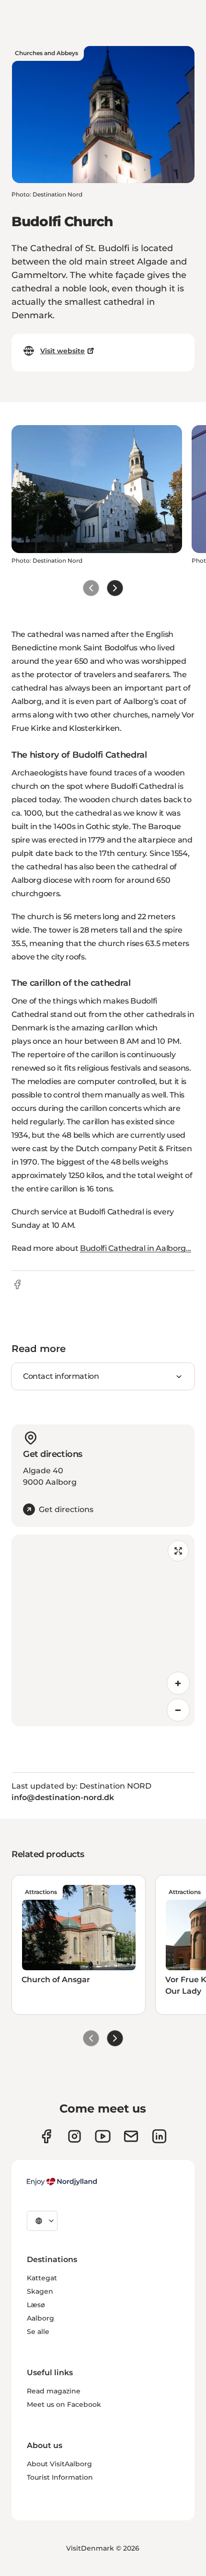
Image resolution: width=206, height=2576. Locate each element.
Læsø (36, 2305)
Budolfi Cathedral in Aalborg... (136, 1248)
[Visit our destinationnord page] (159, 2136)
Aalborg (40, 2318)
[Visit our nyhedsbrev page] (131, 2136)
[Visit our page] (74, 2136)
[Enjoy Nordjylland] (62, 2182)
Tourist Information (60, 2477)
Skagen (40, 2291)
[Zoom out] (178, 1710)
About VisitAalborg (59, 2464)
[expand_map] (178, 1551)
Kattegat (42, 2278)
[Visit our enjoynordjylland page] (46, 2136)
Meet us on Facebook (64, 2404)
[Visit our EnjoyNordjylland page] (103, 2136)
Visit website (63, 351)
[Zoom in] (178, 1683)
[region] (103, 1630)
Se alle (38, 2332)
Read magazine (54, 2391)
